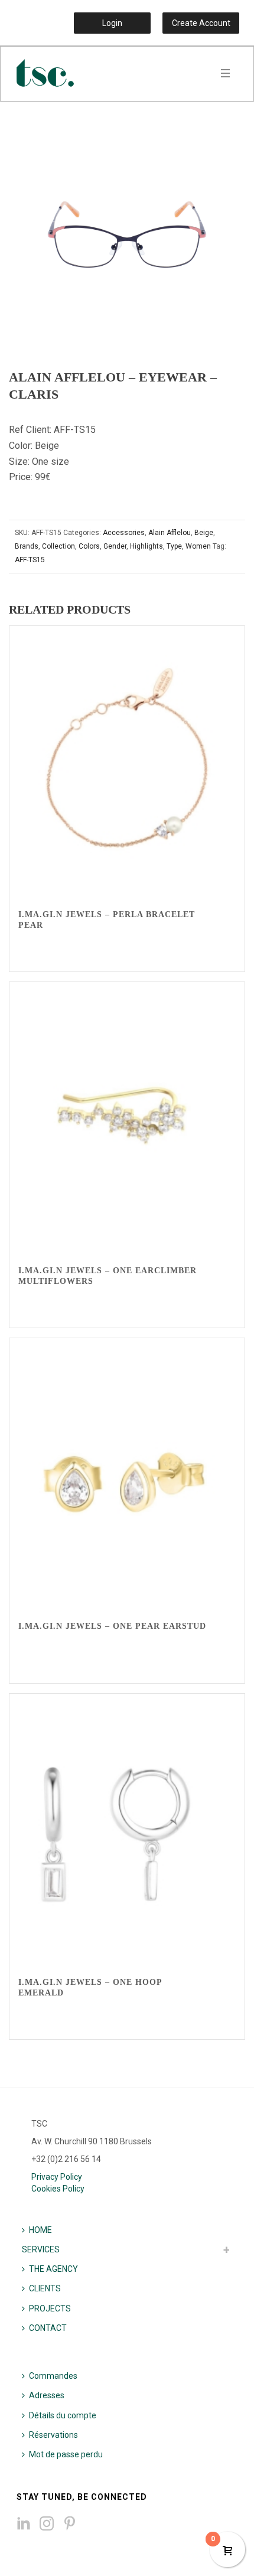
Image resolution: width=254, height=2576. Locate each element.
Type (174, 546)
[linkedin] (24, 2524)
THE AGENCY (53, 2269)
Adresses (47, 2395)
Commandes (53, 2376)
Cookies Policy (58, 2189)
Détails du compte (63, 2415)
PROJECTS (50, 2308)
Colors (89, 546)
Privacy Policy (57, 2177)
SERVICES (41, 2249)
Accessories (124, 533)
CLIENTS (45, 2288)
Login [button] (112, 23)
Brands (27, 546)
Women (198, 546)
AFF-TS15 (30, 560)
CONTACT (48, 2328)
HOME (40, 2230)
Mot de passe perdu (66, 2454)
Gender (115, 546)
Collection (58, 546)
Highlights (146, 546)
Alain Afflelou (170, 533)
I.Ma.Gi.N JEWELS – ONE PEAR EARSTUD (112, 1626)
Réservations (53, 2435)
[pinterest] (70, 2524)
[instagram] (47, 2524)
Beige (204, 533)
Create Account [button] (201, 23)
